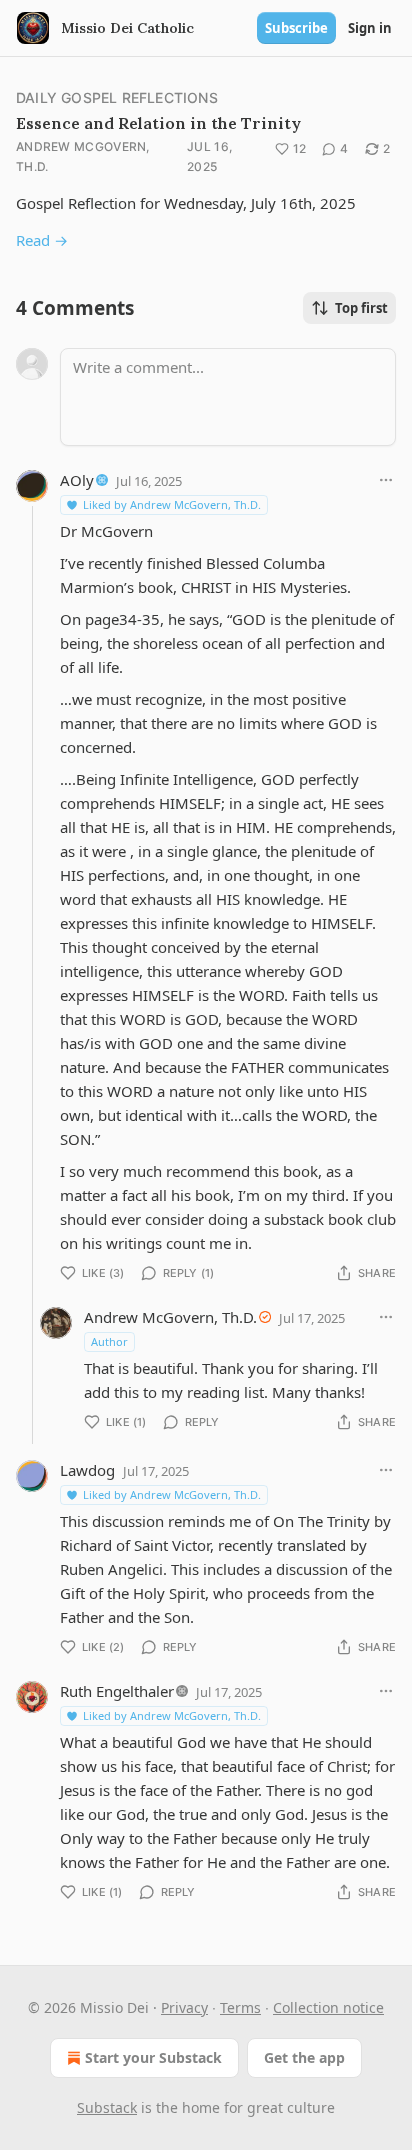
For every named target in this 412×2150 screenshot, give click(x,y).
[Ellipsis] (386, 480)
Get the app (304, 2057)
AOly (77, 480)
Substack (107, 2107)
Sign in (370, 28)
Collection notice (328, 2007)
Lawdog (87, 1470)
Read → (42, 240)
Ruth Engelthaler (117, 1691)
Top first (361, 308)
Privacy (184, 2007)
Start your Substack (153, 2057)
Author (109, 1341)
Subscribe (296, 28)
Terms (240, 2007)
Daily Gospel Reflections (117, 97)
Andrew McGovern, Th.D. (83, 156)
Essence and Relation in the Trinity (158, 123)
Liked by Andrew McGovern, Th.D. (172, 504)
